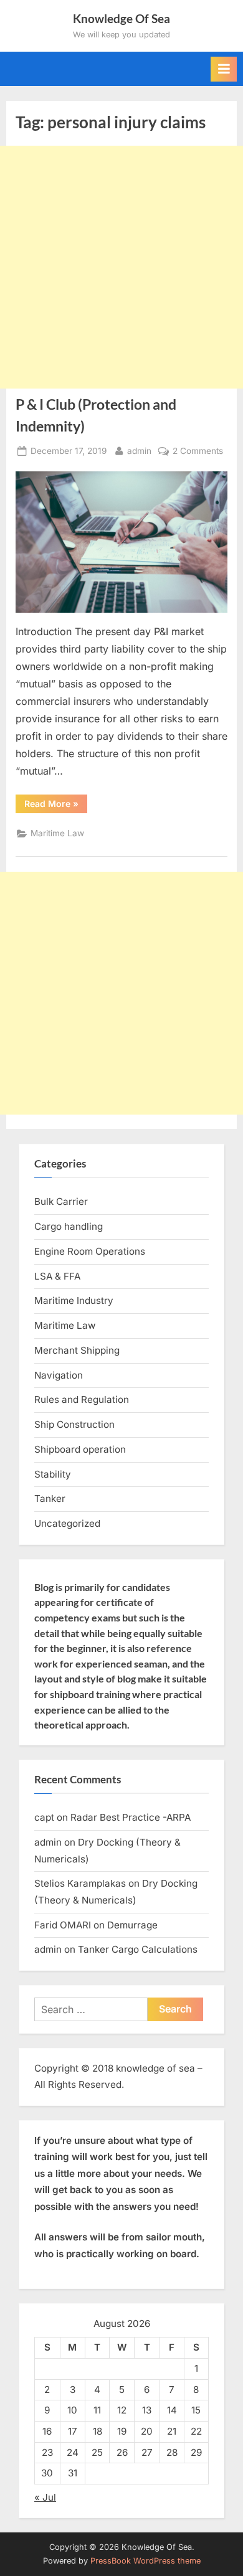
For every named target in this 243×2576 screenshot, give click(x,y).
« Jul (45, 2497)
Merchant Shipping (77, 1350)
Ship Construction (74, 1424)
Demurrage (132, 1925)
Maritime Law (57, 833)
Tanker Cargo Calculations (138, 1949)
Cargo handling (69, 1226)
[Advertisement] (121, 267)
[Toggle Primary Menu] (224, 69)
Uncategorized (67, 1523)
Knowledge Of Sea (121, 18)
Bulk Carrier (61, 1201)
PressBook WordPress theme (145, 2561)
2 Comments (198, 452)
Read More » (56, 806)
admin (139, 451)
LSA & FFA (57, 1276)
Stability (53, 1474)
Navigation (59, 1375)
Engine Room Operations (90, 1251)
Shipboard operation (80, 1449)
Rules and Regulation (82, 1399)
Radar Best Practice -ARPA (131, 1817)
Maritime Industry (74, 1300)
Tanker (50, 1498)
